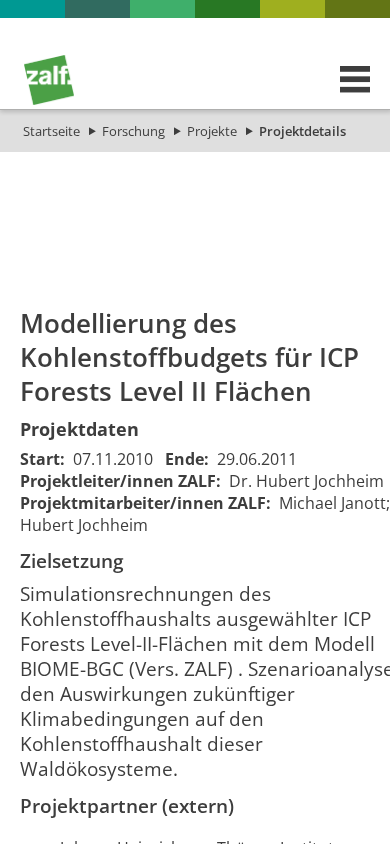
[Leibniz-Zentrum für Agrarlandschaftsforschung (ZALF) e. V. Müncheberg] (49, 100)
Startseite (51, 131)
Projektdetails (302, 131)
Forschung (133, 131)
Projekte (212, 131)
